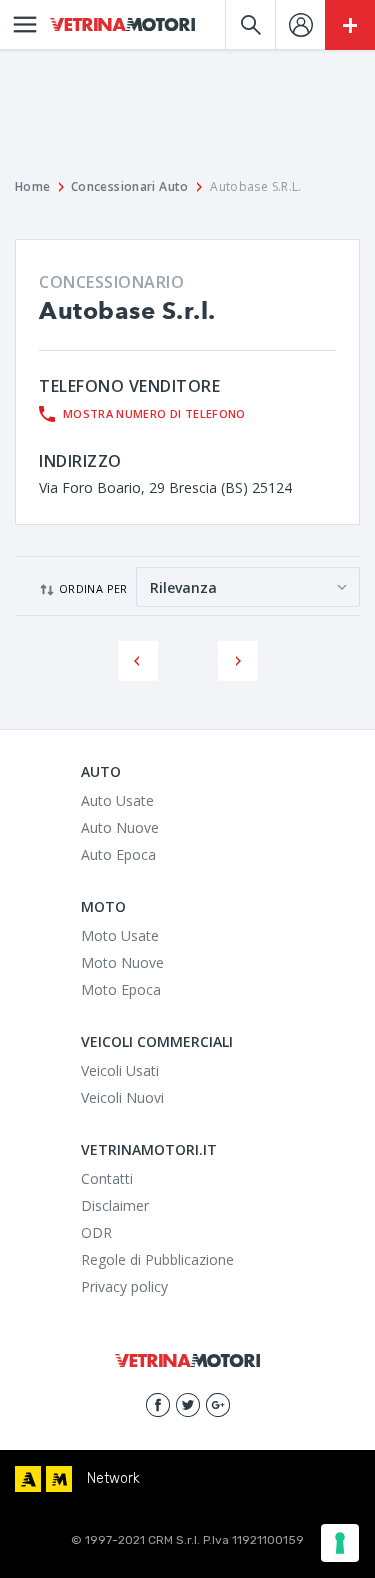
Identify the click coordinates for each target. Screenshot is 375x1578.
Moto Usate (120, 935)
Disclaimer (115, 1205)
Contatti (107, 1178)
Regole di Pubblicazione (157, 1259)
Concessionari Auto (130, 186)
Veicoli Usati (120, 1070)
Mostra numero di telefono (154, 413)
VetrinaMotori (122, 24)
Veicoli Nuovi (122, 1097)
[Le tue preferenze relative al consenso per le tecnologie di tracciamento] (340, 1543)
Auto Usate (117, 800)
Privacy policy (124, 1286)
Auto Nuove (120, 827)
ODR (96, 1232)
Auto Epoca (118, 854)
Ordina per (93, 588)
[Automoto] (28, 1479)
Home (33, 186)
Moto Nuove (122, 962)
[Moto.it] (59, 1479)
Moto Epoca (121, 989)
